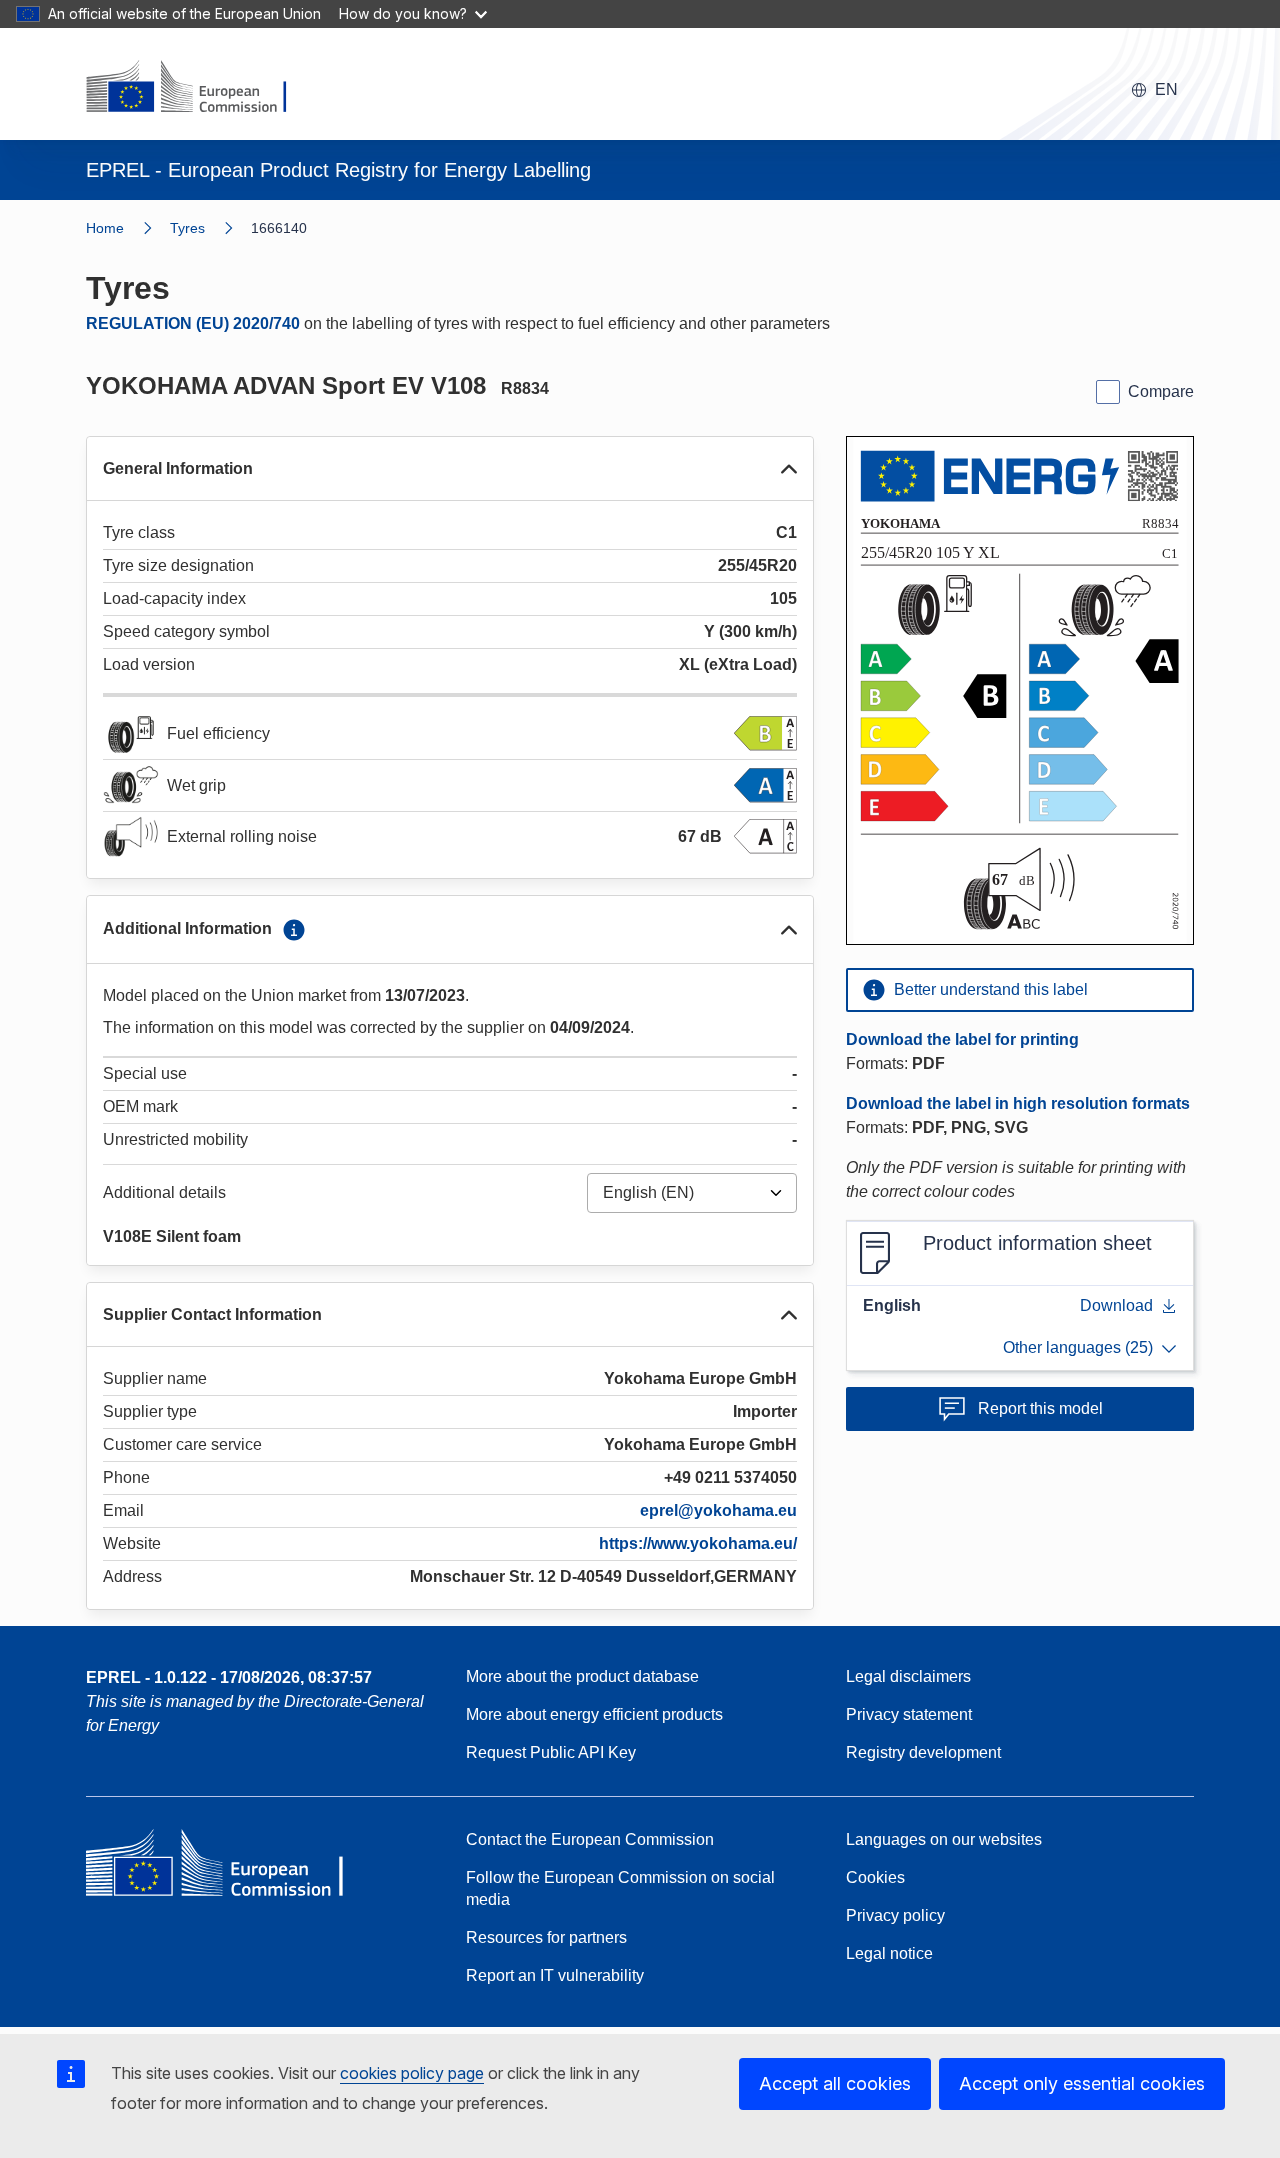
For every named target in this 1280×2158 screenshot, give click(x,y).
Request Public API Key (551, 1752)
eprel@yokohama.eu (718, 1510)
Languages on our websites (944, 1839)
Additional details (164, 1192)
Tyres (187, 228)
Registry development (923, 1752)
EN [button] (1166, 89)
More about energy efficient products (594, 1714)
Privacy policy (895, 1915)
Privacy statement (909, 1714)
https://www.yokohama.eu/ (698, 1543)
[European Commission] (199, 88)
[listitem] (210, 228)
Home (105, 228)
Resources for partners (546, 1937)
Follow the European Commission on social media (620, 1888)
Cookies (875, 1877)
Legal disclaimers (908, 1676)
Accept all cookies (835, 2083)
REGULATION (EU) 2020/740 (193, 323)
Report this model (1040, 1408)
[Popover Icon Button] (294, 930)
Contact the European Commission (590, 1839)
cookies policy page (412, 2073)
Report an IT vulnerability (555, 1975)
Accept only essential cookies (1082, 2083)
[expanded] (789, 469)
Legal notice (889, 1953)
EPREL (229, 1677)
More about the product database (582, 1676)
